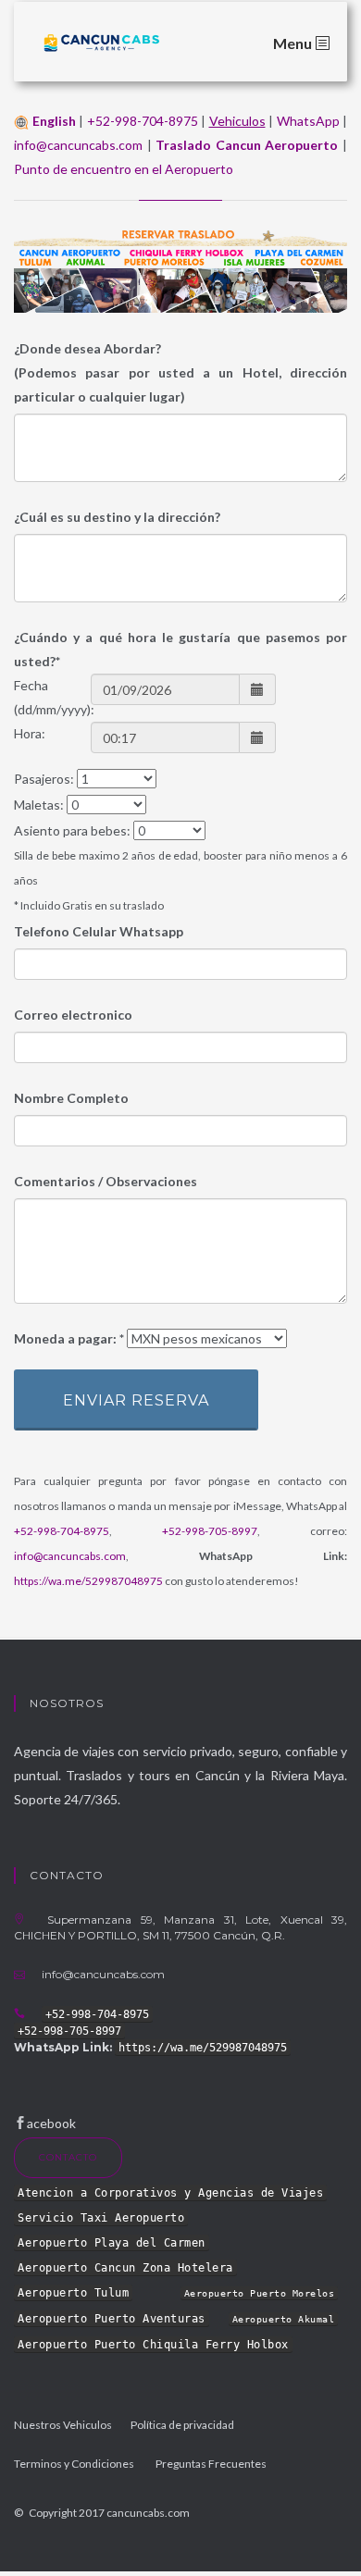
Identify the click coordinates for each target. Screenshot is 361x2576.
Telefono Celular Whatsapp (99, 931)
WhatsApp (308, 121)
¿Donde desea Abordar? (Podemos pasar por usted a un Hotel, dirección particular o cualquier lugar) (180, 372)
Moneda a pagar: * (69, 1338)
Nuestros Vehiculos (63, 2425)
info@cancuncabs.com (78, 145)
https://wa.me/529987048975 (88, 1581)
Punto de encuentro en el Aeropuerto (124, 169)
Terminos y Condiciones (74, 2464)
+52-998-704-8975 (143, 121)
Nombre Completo (71, 1098)
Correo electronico (73, 1015)
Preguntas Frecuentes (211, 2464)
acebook (51, 2123)
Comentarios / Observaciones (106, 1181)
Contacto (68, 2157)
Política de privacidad (182, 2425)
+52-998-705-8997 (210, 1531)
